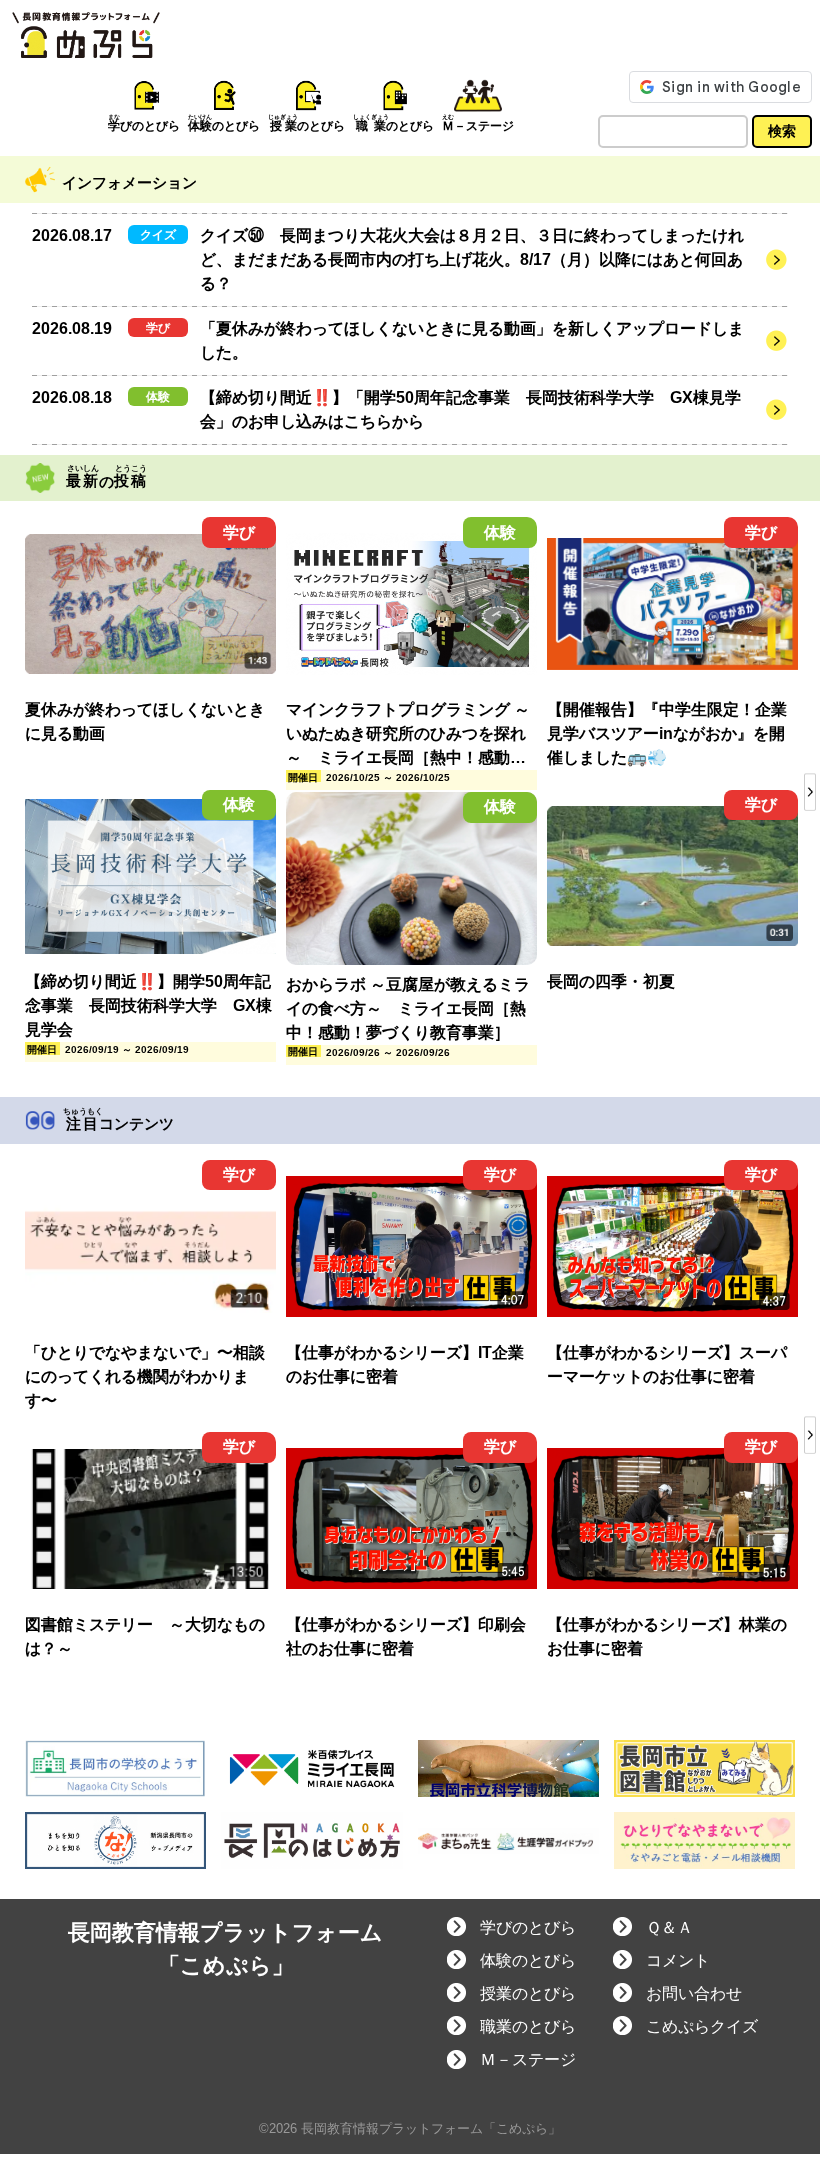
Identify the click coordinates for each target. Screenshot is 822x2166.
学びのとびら (528, 1927)
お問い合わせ (694, 1993)
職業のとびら (528, 2026)
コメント (678, 1960)
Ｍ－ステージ (528, 2059)
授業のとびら (528, 1993)
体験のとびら (528, 1960)
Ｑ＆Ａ (669, 1927)
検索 (782, 131)
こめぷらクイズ (702, 2026)
